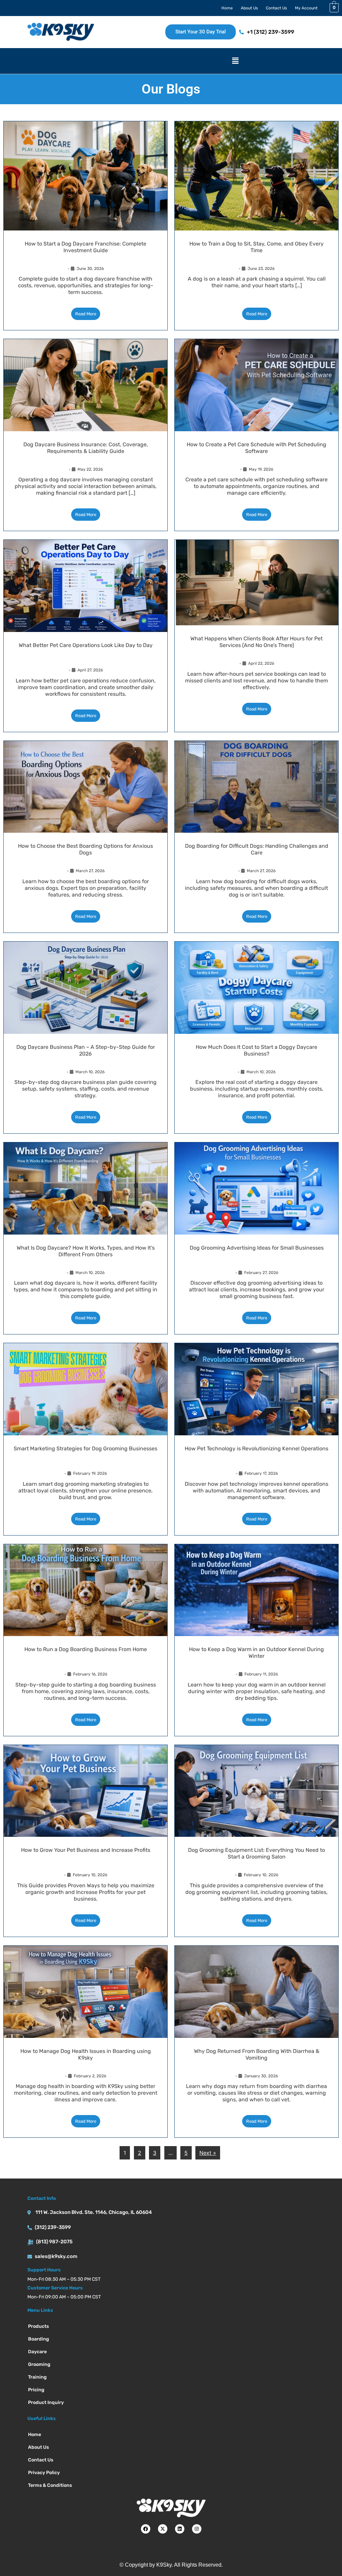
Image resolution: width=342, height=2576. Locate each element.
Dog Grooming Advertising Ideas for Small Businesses (257, 1248)
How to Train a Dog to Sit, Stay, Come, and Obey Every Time (256, 247)
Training (37, 2377)
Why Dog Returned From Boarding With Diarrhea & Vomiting (257, 2054)
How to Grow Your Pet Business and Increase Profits (86, 1850)
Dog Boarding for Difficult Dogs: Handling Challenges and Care (257, 849)
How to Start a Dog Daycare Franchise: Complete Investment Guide (85, 247)
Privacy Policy (44, 2473)
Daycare (37, 2352)
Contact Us (276, 8)
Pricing (36, 2390)
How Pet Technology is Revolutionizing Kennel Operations (256, 1448)
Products (38, 2326)
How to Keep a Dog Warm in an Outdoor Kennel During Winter (256, 1653)
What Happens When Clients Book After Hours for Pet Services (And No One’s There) (256, 642)
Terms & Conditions (50, 2485)
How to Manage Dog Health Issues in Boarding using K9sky (86, 2054)
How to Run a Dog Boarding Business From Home (86, 1649)
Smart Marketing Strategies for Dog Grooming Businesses (85, 1448)
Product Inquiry (46, 2402)
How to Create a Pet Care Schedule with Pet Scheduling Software (256, 448)
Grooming (39, 2364)
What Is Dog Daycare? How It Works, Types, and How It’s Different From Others (86, 1251)
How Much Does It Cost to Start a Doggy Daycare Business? (256, 1050)
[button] (235, 61)
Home (227, 8)
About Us (249, 8)
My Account (306, 8)
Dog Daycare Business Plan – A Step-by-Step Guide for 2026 (86, 1050)
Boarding (39, 2339)
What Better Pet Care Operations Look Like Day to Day (86, 645)
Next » (208, 2153)
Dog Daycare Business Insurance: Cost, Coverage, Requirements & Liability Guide (86, 448)
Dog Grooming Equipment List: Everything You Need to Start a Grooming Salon (256, 1853)
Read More (86, 314)
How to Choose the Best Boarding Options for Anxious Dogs (85, 849)
